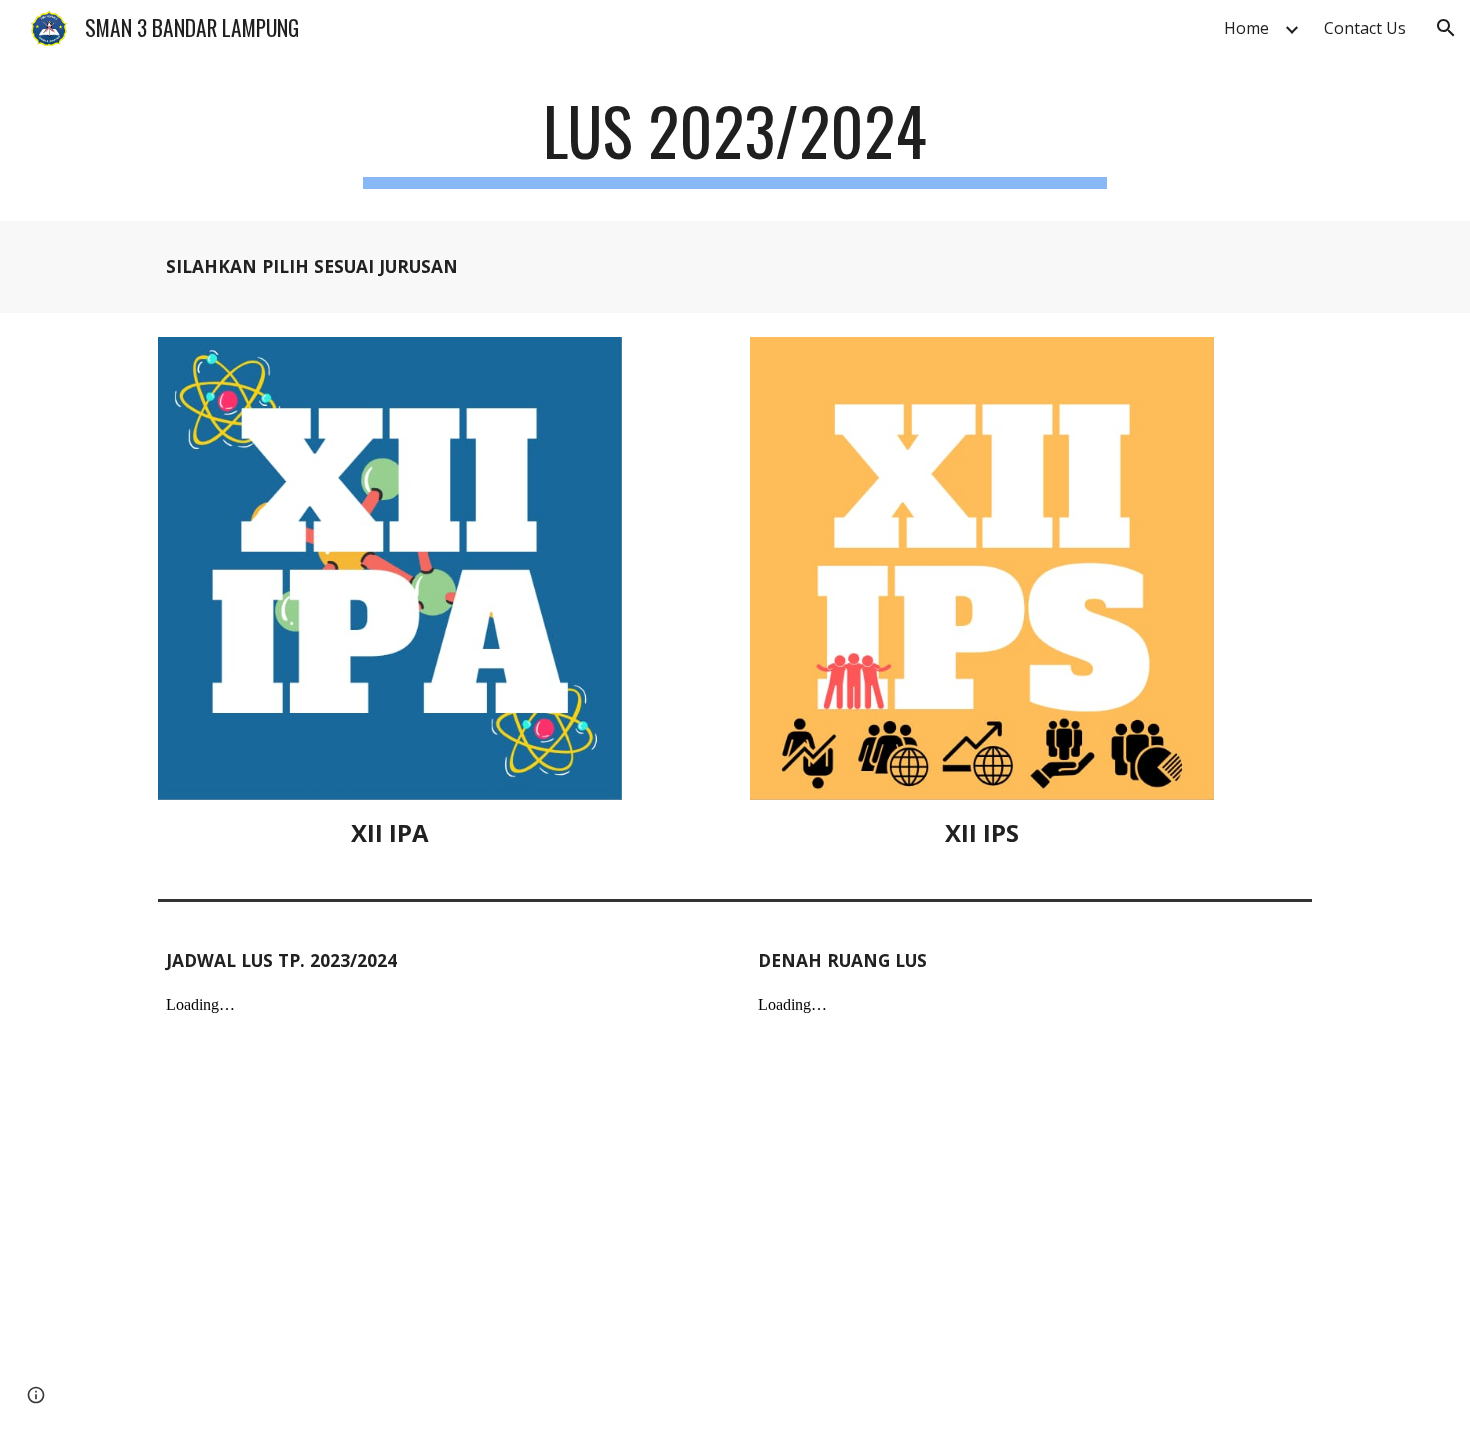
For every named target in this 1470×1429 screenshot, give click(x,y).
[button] (1446, 28)
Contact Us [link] (1365, 28)
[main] (735, 140)
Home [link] (1246, 28)
